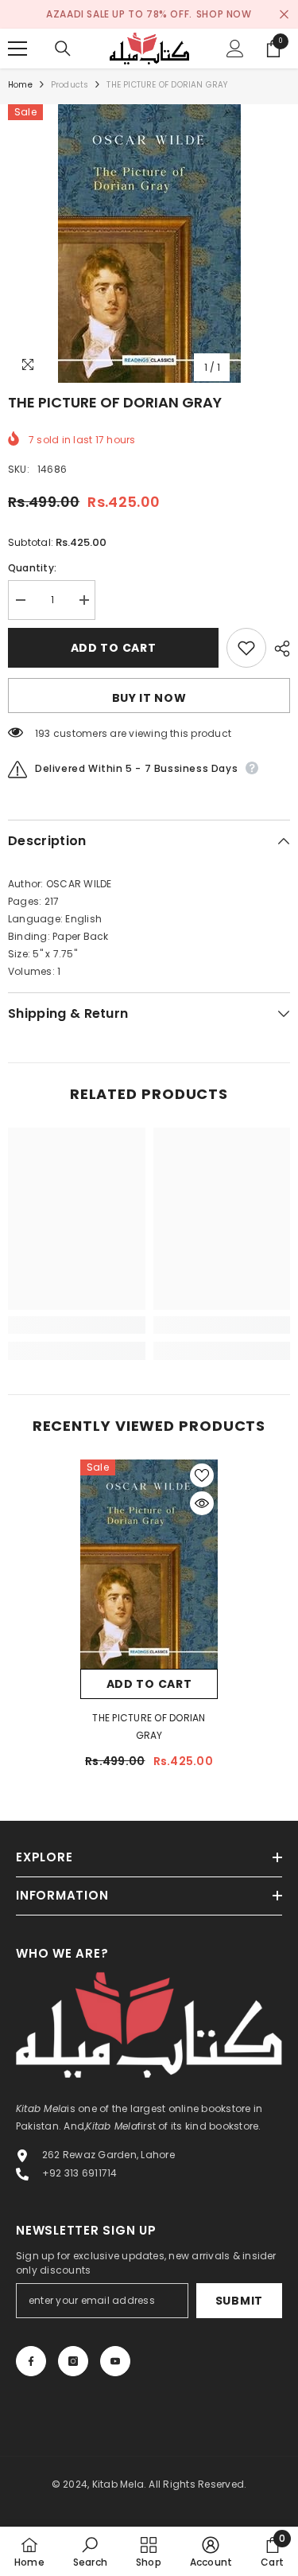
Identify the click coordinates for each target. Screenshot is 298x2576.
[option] (149, 244)
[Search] (63, 49)
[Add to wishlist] (246, 648)
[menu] (17, 49)
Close (284, 15)
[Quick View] (202, 1503)
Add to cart (114, 648)
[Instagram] (73, 2361)
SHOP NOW (224, 14)
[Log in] (235, 49)
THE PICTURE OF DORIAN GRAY (149, 1726)
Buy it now (149, 698)
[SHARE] (278, 649)
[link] (77, 1325)
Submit (239, 2301)
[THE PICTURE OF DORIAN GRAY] (149, 1564)
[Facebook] (31, 2361)
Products (70, 85)
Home (20, 85)
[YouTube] (115, 2361)
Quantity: (32, 568)
